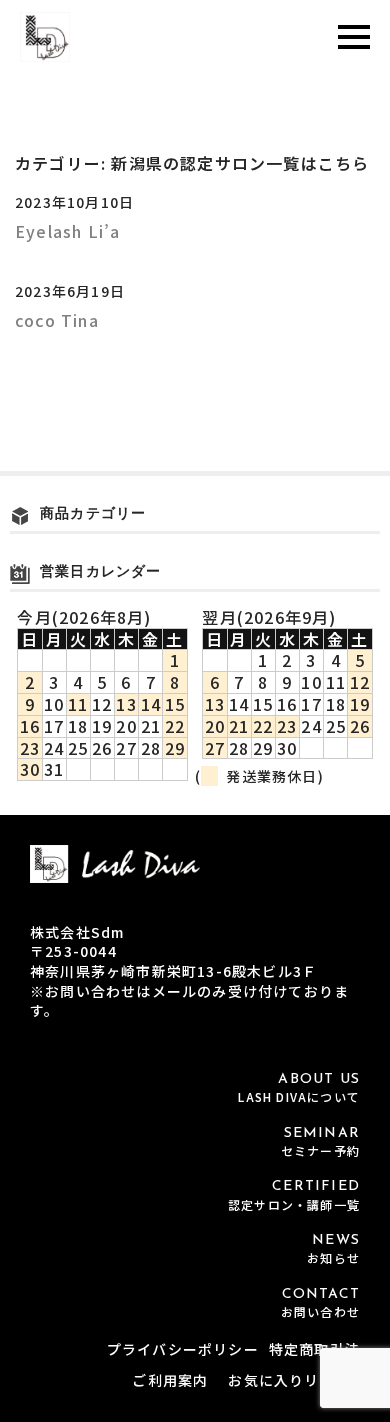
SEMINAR (320, 1142)
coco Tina (57, 320)
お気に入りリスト (289, 1380)
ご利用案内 (170, 1380)
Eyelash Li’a (67, 231)
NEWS (333, 1249)
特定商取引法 (314, 1349)
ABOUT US (299, 1088)
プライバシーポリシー (183, 1349)
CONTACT (320, 1303)
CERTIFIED (294, 1195)
